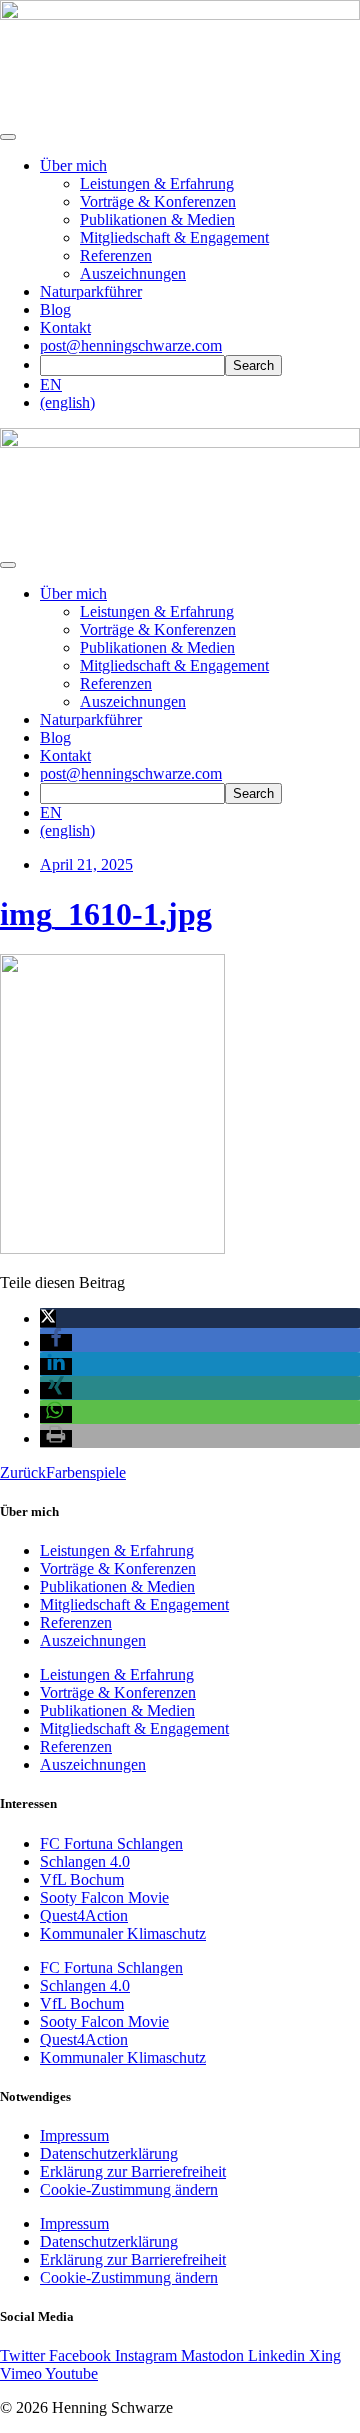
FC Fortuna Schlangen (111, 1843)
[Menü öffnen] (8, 137)
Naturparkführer (91, 291)
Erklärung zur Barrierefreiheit (133, 2171)
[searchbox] (132, 365)
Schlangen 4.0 (85, 1861)
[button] (48, 1318)
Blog (55, 309)
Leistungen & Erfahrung (157, 183)
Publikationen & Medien (157, 219)
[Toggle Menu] (8, 565)
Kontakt (65, 327)
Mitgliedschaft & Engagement (174, 237)
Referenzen (116, 255)
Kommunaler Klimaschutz (123, 1933)
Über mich (73, 165)
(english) (67, 402)
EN (51, 384)
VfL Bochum (82, 1879)
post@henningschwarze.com (131, 345)
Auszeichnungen (133, 273)
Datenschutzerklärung (109, 2153)
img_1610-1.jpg (106, 914)
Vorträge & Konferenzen (158, 201)
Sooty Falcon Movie (104, 1897)
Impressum (74, 2135)
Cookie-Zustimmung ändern (129, 2189)
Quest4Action (84, 1915)
